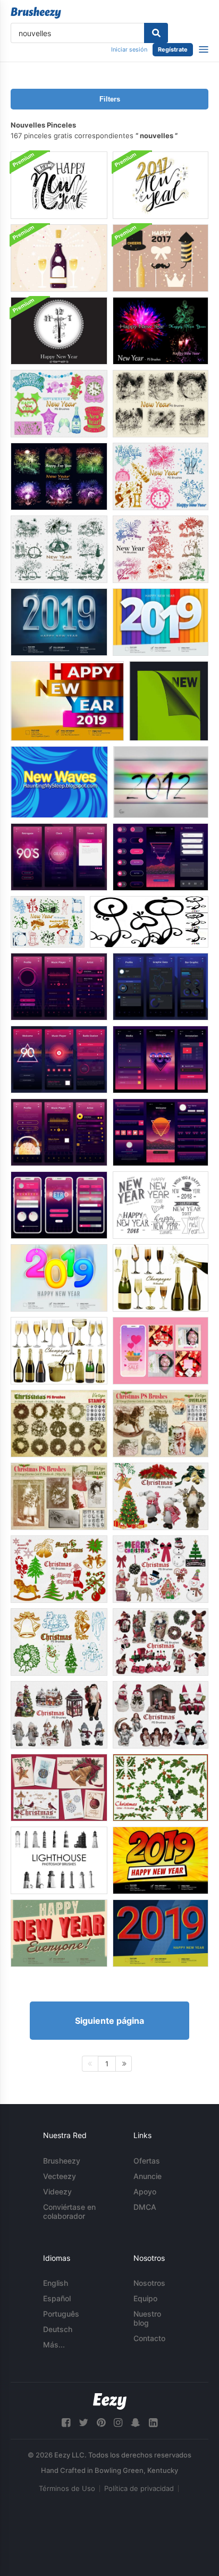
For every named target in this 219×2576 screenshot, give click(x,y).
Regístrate (173, 49)
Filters (110, 99)
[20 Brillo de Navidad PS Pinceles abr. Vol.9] (161, 1788)
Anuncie (148, 2176)
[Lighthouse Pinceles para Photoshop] (59, 1860)
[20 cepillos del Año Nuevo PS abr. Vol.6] (161, 331)
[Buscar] (156, 33)
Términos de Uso (67, 2488)
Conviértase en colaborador (69, 2211)
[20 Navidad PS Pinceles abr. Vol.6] (161, 1715)
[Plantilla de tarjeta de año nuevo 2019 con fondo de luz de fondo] (59, 622)
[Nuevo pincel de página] (169, 701)
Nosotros (149, 2283)
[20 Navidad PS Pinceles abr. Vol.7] (59, 1788)
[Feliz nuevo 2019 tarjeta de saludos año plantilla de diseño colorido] (67, 701)
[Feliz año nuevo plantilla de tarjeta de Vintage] (59, 1933)
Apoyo (145, 2191)
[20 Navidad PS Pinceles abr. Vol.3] (161, 1569)
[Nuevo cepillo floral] (149, 922)
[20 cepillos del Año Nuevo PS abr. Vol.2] (59, 404)
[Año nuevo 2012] (161, 782)
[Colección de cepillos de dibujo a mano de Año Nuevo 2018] (161, 1205)
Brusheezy (62, 2161)
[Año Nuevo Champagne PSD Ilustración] (59, 258)
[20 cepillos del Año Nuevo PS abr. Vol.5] (59, 476)
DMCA (145, 2207)
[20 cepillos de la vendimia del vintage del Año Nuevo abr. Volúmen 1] (48, 922)
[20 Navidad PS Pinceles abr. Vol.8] (161, 1496)
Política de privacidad (139, 2488)
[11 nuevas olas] (59, 782)
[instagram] (118, 2423)
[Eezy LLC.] (110, 2401)
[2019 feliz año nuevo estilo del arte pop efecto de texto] (161, 1860)
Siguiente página (109, 2021)
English (56, 2283)
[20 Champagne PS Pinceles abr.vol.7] (161, 1278)
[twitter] (83, 2423)
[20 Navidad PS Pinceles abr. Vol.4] (161, 1642)
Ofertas (147, 2161)
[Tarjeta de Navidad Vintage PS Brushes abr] (59, 1496)
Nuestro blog (147, 2318)
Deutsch (58, 2329)
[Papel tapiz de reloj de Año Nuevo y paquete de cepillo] (59, 331)
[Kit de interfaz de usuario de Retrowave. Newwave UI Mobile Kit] (161, 857)
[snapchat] (136, 2423)
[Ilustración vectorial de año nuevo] (161, 258)
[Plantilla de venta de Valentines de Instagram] (161, 1351)
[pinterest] (101, 2423)
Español (57, 2298)
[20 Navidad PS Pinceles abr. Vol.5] (59, 1715)
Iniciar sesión (129, 49)
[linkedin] (153, 2423)
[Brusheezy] (36, 13)
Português (61, 2314)
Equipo (145, 2298)
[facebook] (66, 2423)
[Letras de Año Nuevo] (59, 185)
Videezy (57, 2191)
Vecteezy (60, 2176)
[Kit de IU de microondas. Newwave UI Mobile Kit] (59, 857)
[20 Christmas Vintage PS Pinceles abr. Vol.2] (59, 1569)
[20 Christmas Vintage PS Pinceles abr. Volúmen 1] (59, 1642)
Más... (54, 2345)
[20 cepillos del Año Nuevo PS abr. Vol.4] (161, 404)
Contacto (149, 2338)
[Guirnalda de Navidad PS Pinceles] (59, 1424)
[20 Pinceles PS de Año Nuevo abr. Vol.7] (161, 549)
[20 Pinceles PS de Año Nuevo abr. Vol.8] (59, 549)
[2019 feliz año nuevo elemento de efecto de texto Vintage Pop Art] (161, 1933)
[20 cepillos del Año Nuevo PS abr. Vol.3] (161, 476)
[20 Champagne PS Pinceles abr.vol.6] (59, 1351)
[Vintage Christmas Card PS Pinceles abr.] (161, 1424)
